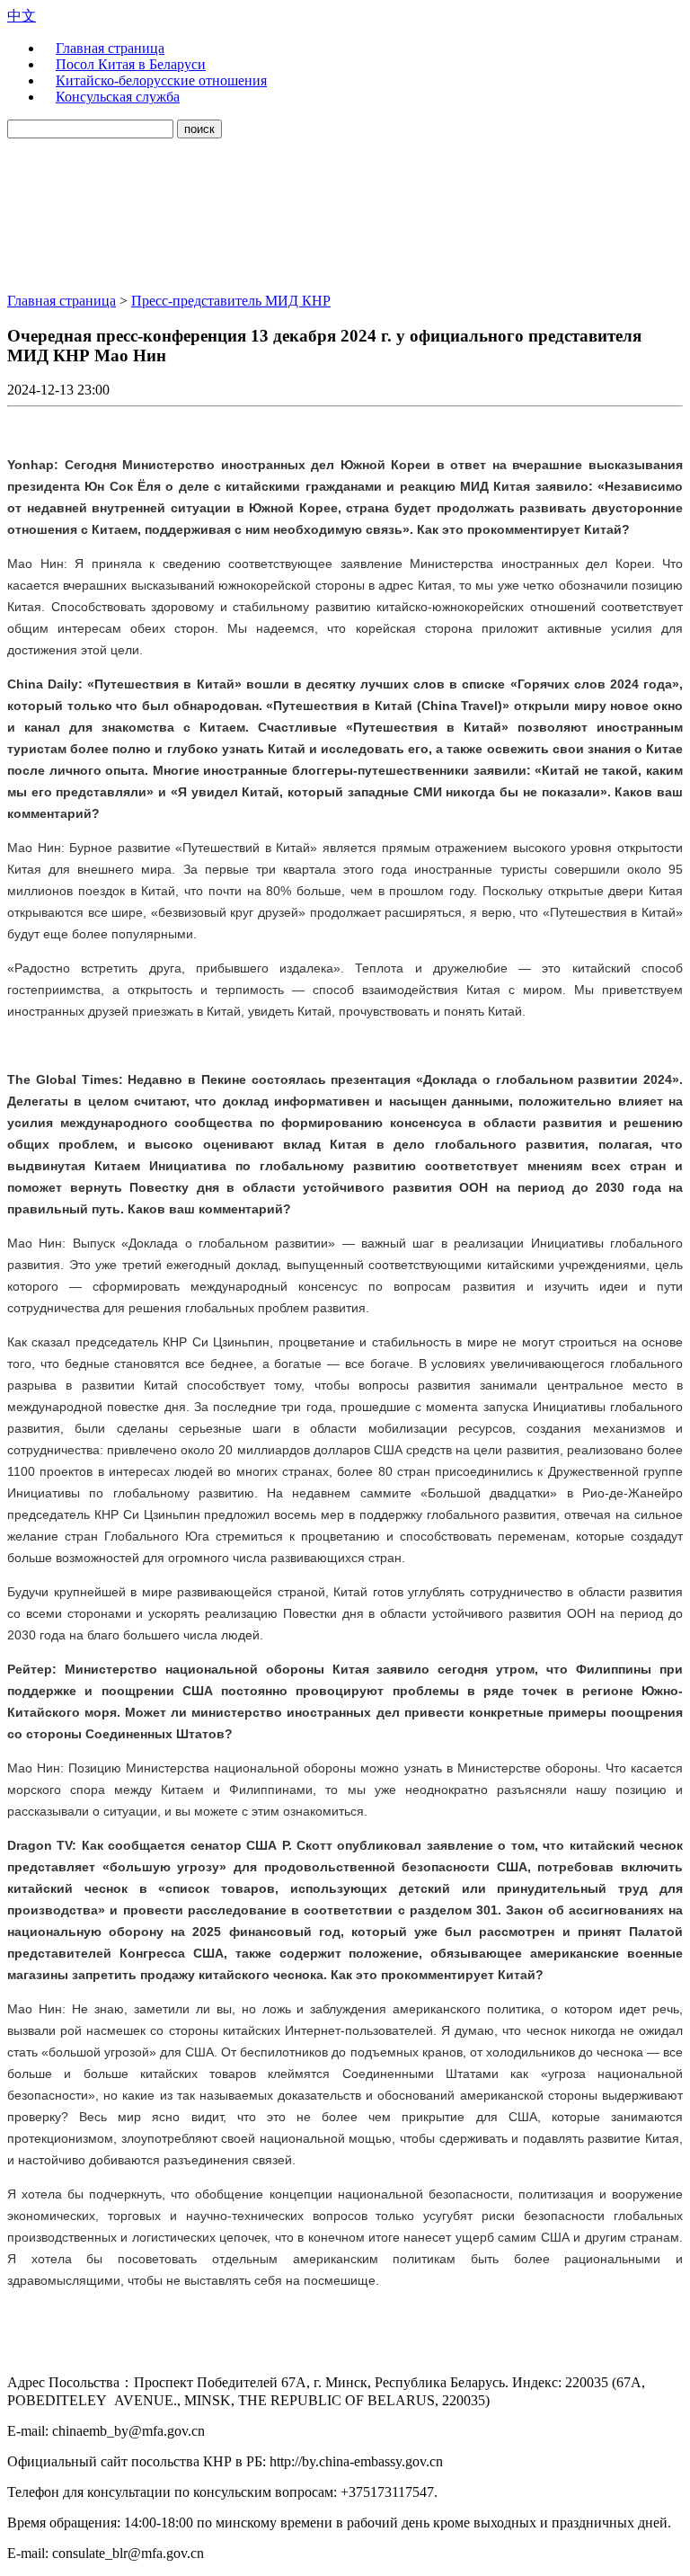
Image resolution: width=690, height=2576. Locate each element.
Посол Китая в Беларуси (131, 64)
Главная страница (110, 48)
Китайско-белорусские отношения (161, 80)
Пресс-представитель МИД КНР (231, 301)
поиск (199, 129)
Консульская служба (118, 97)
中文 (22, 16)
